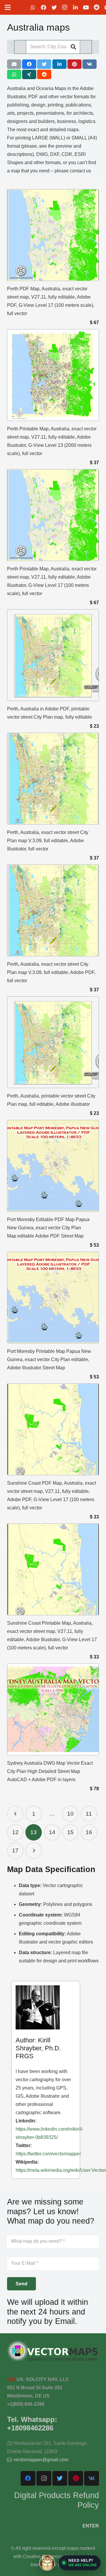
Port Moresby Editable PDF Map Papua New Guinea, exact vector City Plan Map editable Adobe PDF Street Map (48, 1228)
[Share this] (29, 64)
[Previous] (15, 1814)
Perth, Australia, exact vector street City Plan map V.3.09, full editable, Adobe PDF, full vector (51, 972)
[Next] (34, 1851)
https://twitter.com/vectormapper (48, 2154)
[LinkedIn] (75, 7)
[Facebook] (44, 7)
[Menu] (8, 7)
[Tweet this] (44, 64)
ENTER (91, 2526)
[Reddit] (97, 7)
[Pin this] (74, 64)
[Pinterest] (76, 2478)
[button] (80, 2563)
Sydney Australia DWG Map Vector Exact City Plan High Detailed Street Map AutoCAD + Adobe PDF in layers (50, 1771)
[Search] (73, 47)
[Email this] (14, 64)
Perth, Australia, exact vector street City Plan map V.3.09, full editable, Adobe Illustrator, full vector (48, 841)
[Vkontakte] (92, 2478)
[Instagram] (65, 7)
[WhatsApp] (33, 7)
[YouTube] (86, 7)
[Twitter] (54, 7)
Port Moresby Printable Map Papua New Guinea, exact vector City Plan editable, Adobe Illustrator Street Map (49, 1359)
